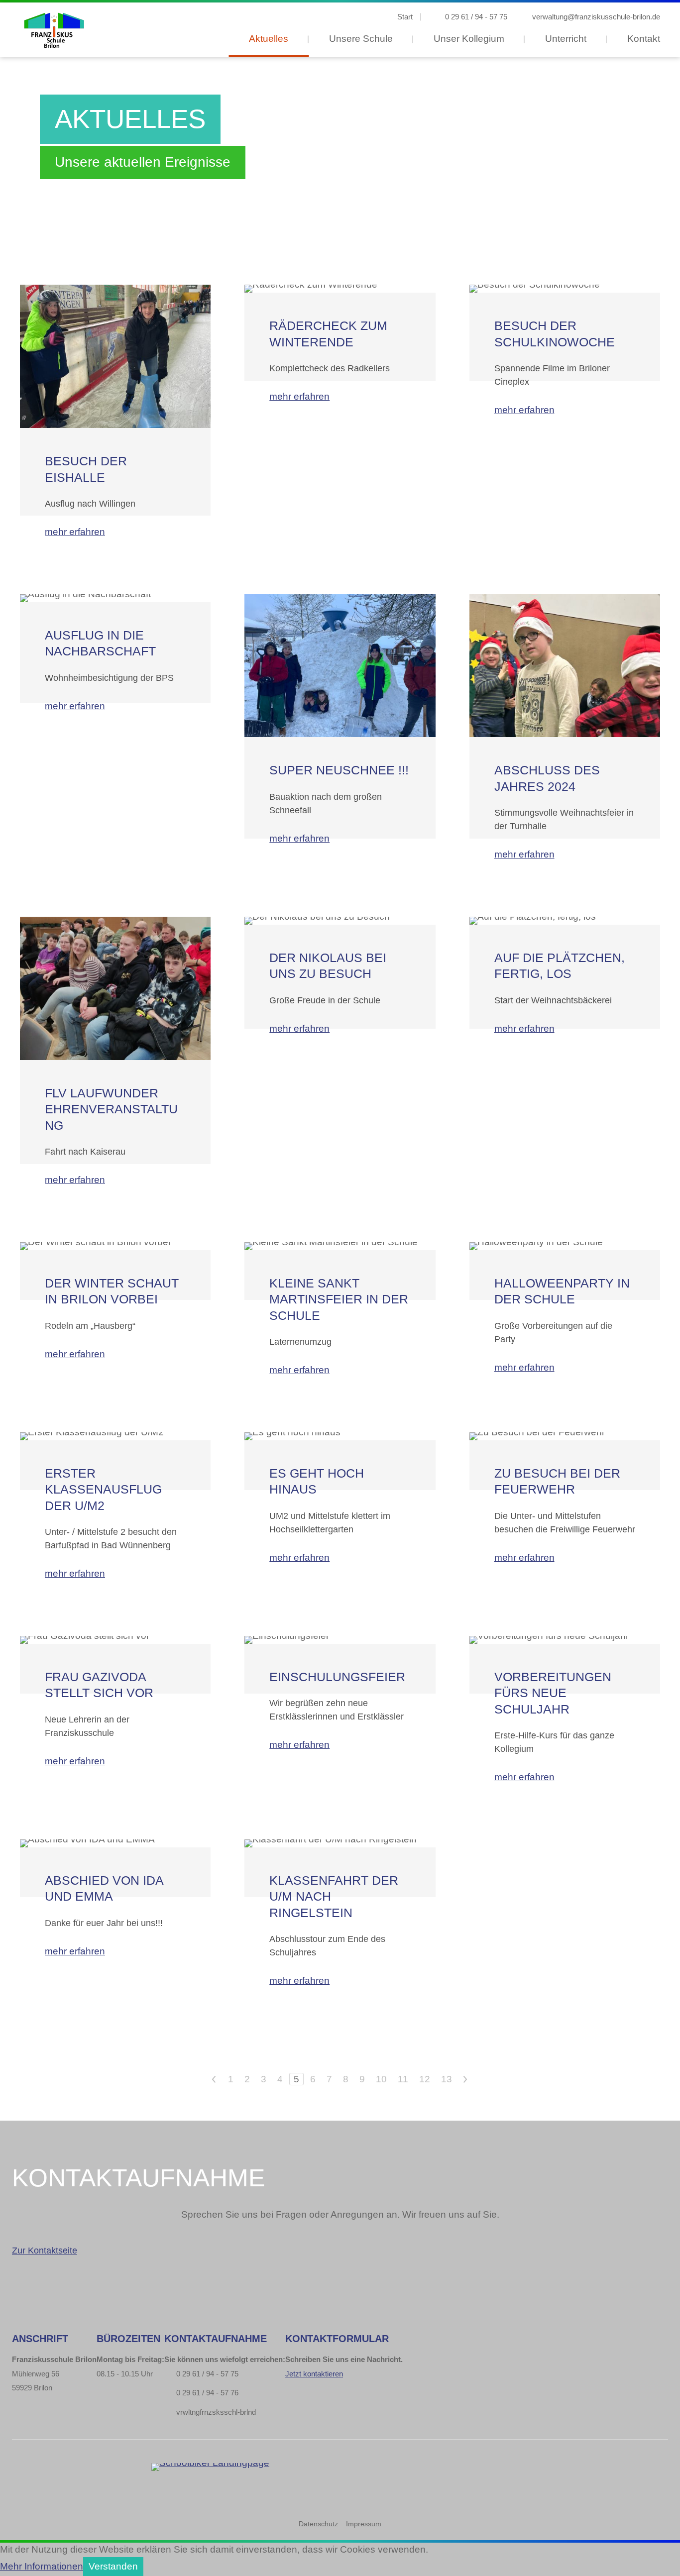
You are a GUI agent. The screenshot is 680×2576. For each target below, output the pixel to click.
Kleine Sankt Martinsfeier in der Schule (339, 1299)
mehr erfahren (75, 532)
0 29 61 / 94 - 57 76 (207, 2393)
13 (447, 2079)
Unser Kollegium (469, 39)
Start (405, 17)
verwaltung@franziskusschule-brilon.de (596, 17)
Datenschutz (318, 2524)
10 (381, 2079)
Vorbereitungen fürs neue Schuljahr (553, 1693)
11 (403, 2079)
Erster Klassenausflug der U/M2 (103, 1489)
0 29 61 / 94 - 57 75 (476, 17)
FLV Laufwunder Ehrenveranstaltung (111, 1109)
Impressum (364, 2524)
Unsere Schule (361, 39)
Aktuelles (269, 39)
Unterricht (566, 39)
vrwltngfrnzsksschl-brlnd (216, 2412)
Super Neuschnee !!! (339, 770)
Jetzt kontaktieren (314, 2374)
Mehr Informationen (42, 2566)
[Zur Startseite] (53, 30)
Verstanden (113, 2566)
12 (425, 2079)
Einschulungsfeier (337, 1677)
